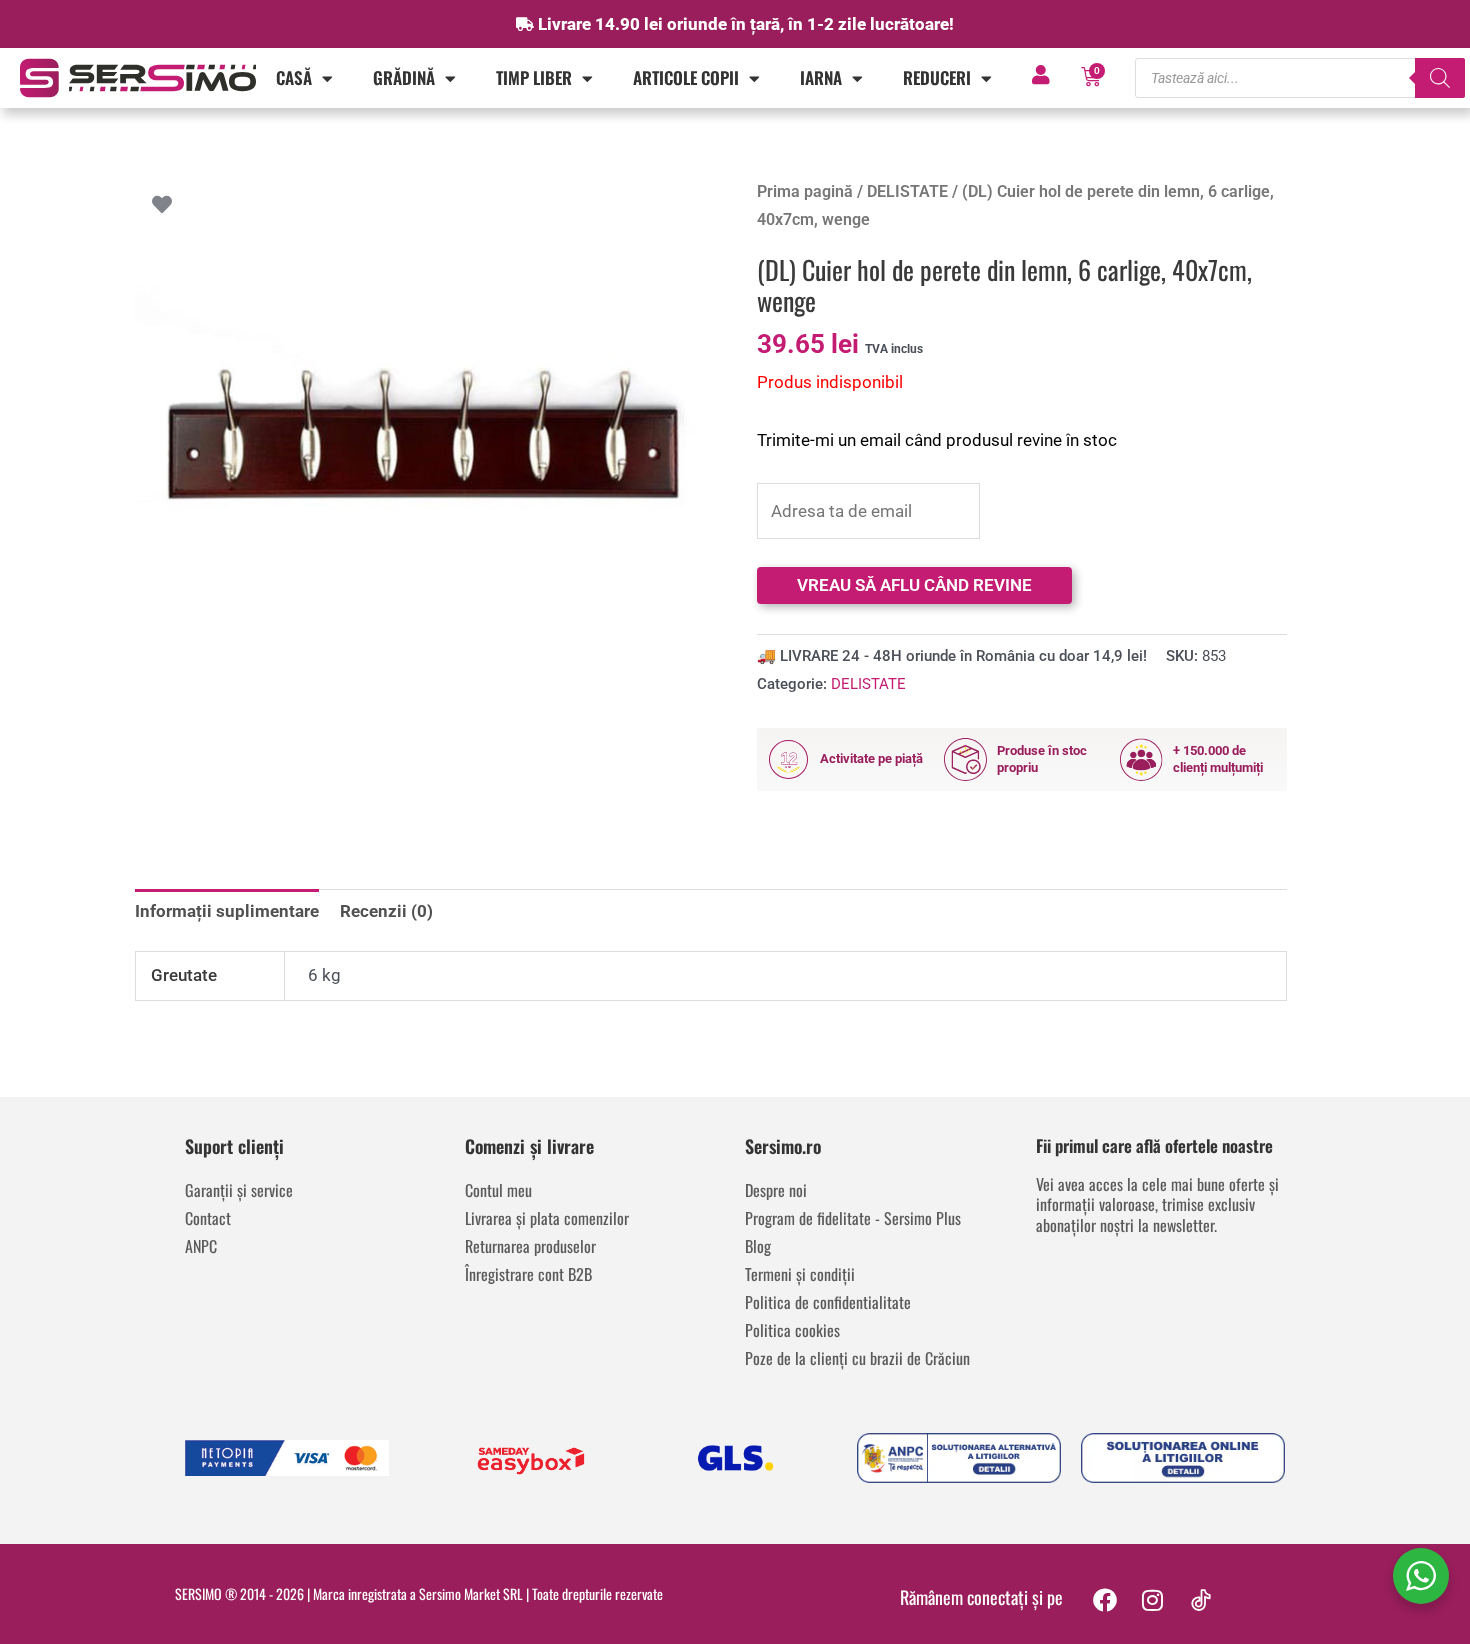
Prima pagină (805, 191)
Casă (294, 77)
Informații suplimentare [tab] (227, 911)
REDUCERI (937, 77)
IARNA (821, 77)
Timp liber (534, 77)
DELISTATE (907, 191)
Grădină (404, 77)
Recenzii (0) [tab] (386, 911)
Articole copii (686, 77)
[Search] (1440, 78)
